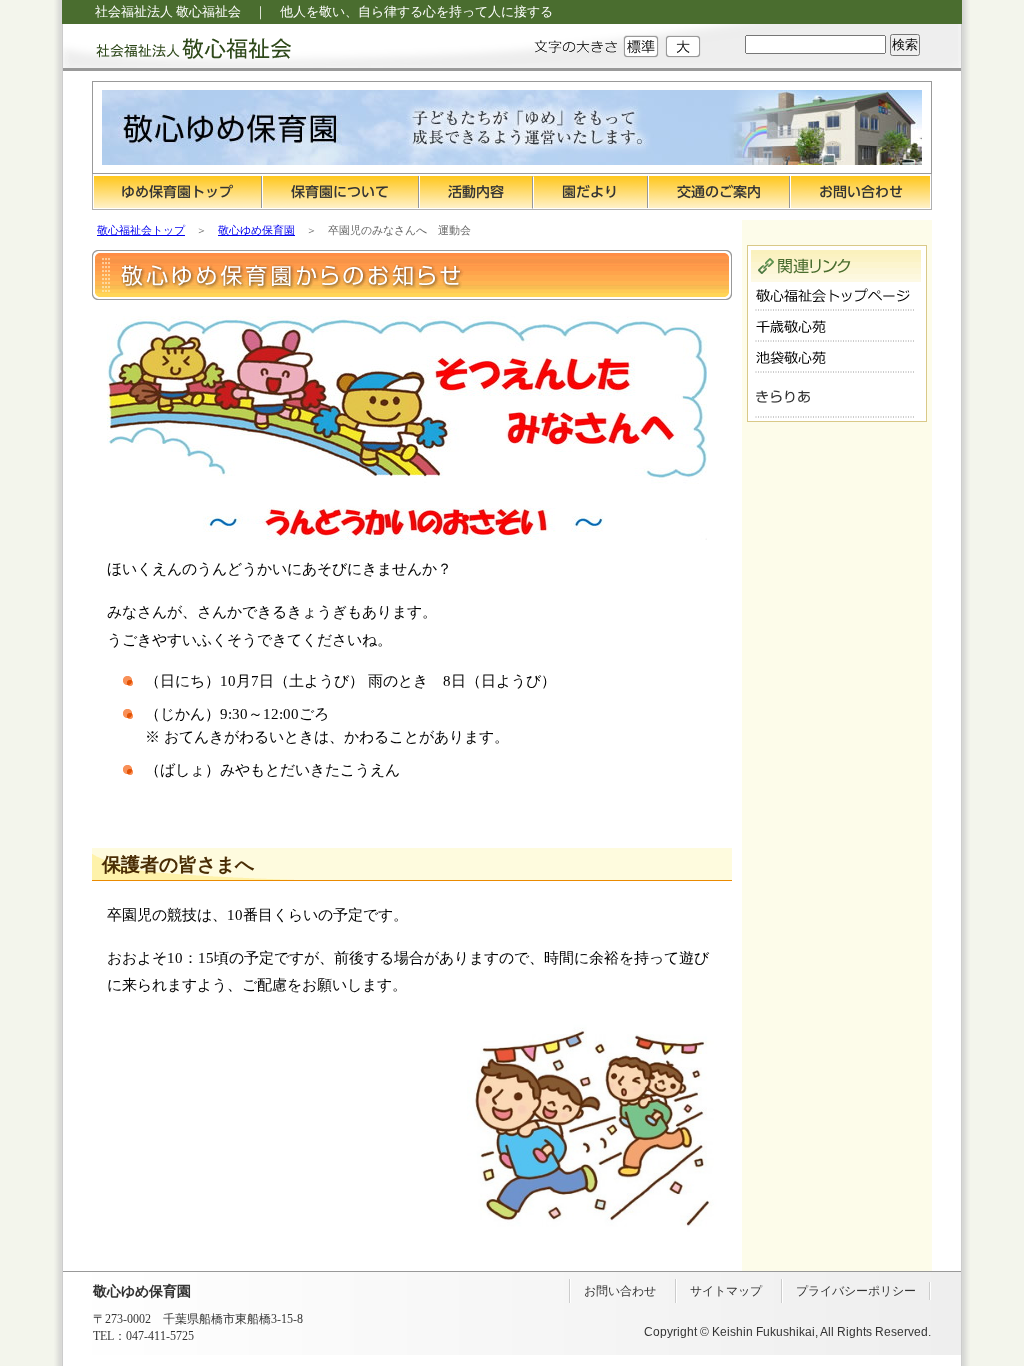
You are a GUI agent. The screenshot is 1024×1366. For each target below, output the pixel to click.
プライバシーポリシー (856, 1291)
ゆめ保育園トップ (177, 192)
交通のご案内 (719, 192)
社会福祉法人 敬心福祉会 (177, 47)
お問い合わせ (861, 192)
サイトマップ (726, 1291)
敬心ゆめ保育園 (256, 230)
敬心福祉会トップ (141, 230)
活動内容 (476, 192)
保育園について (340, 192)
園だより (590, 192)
